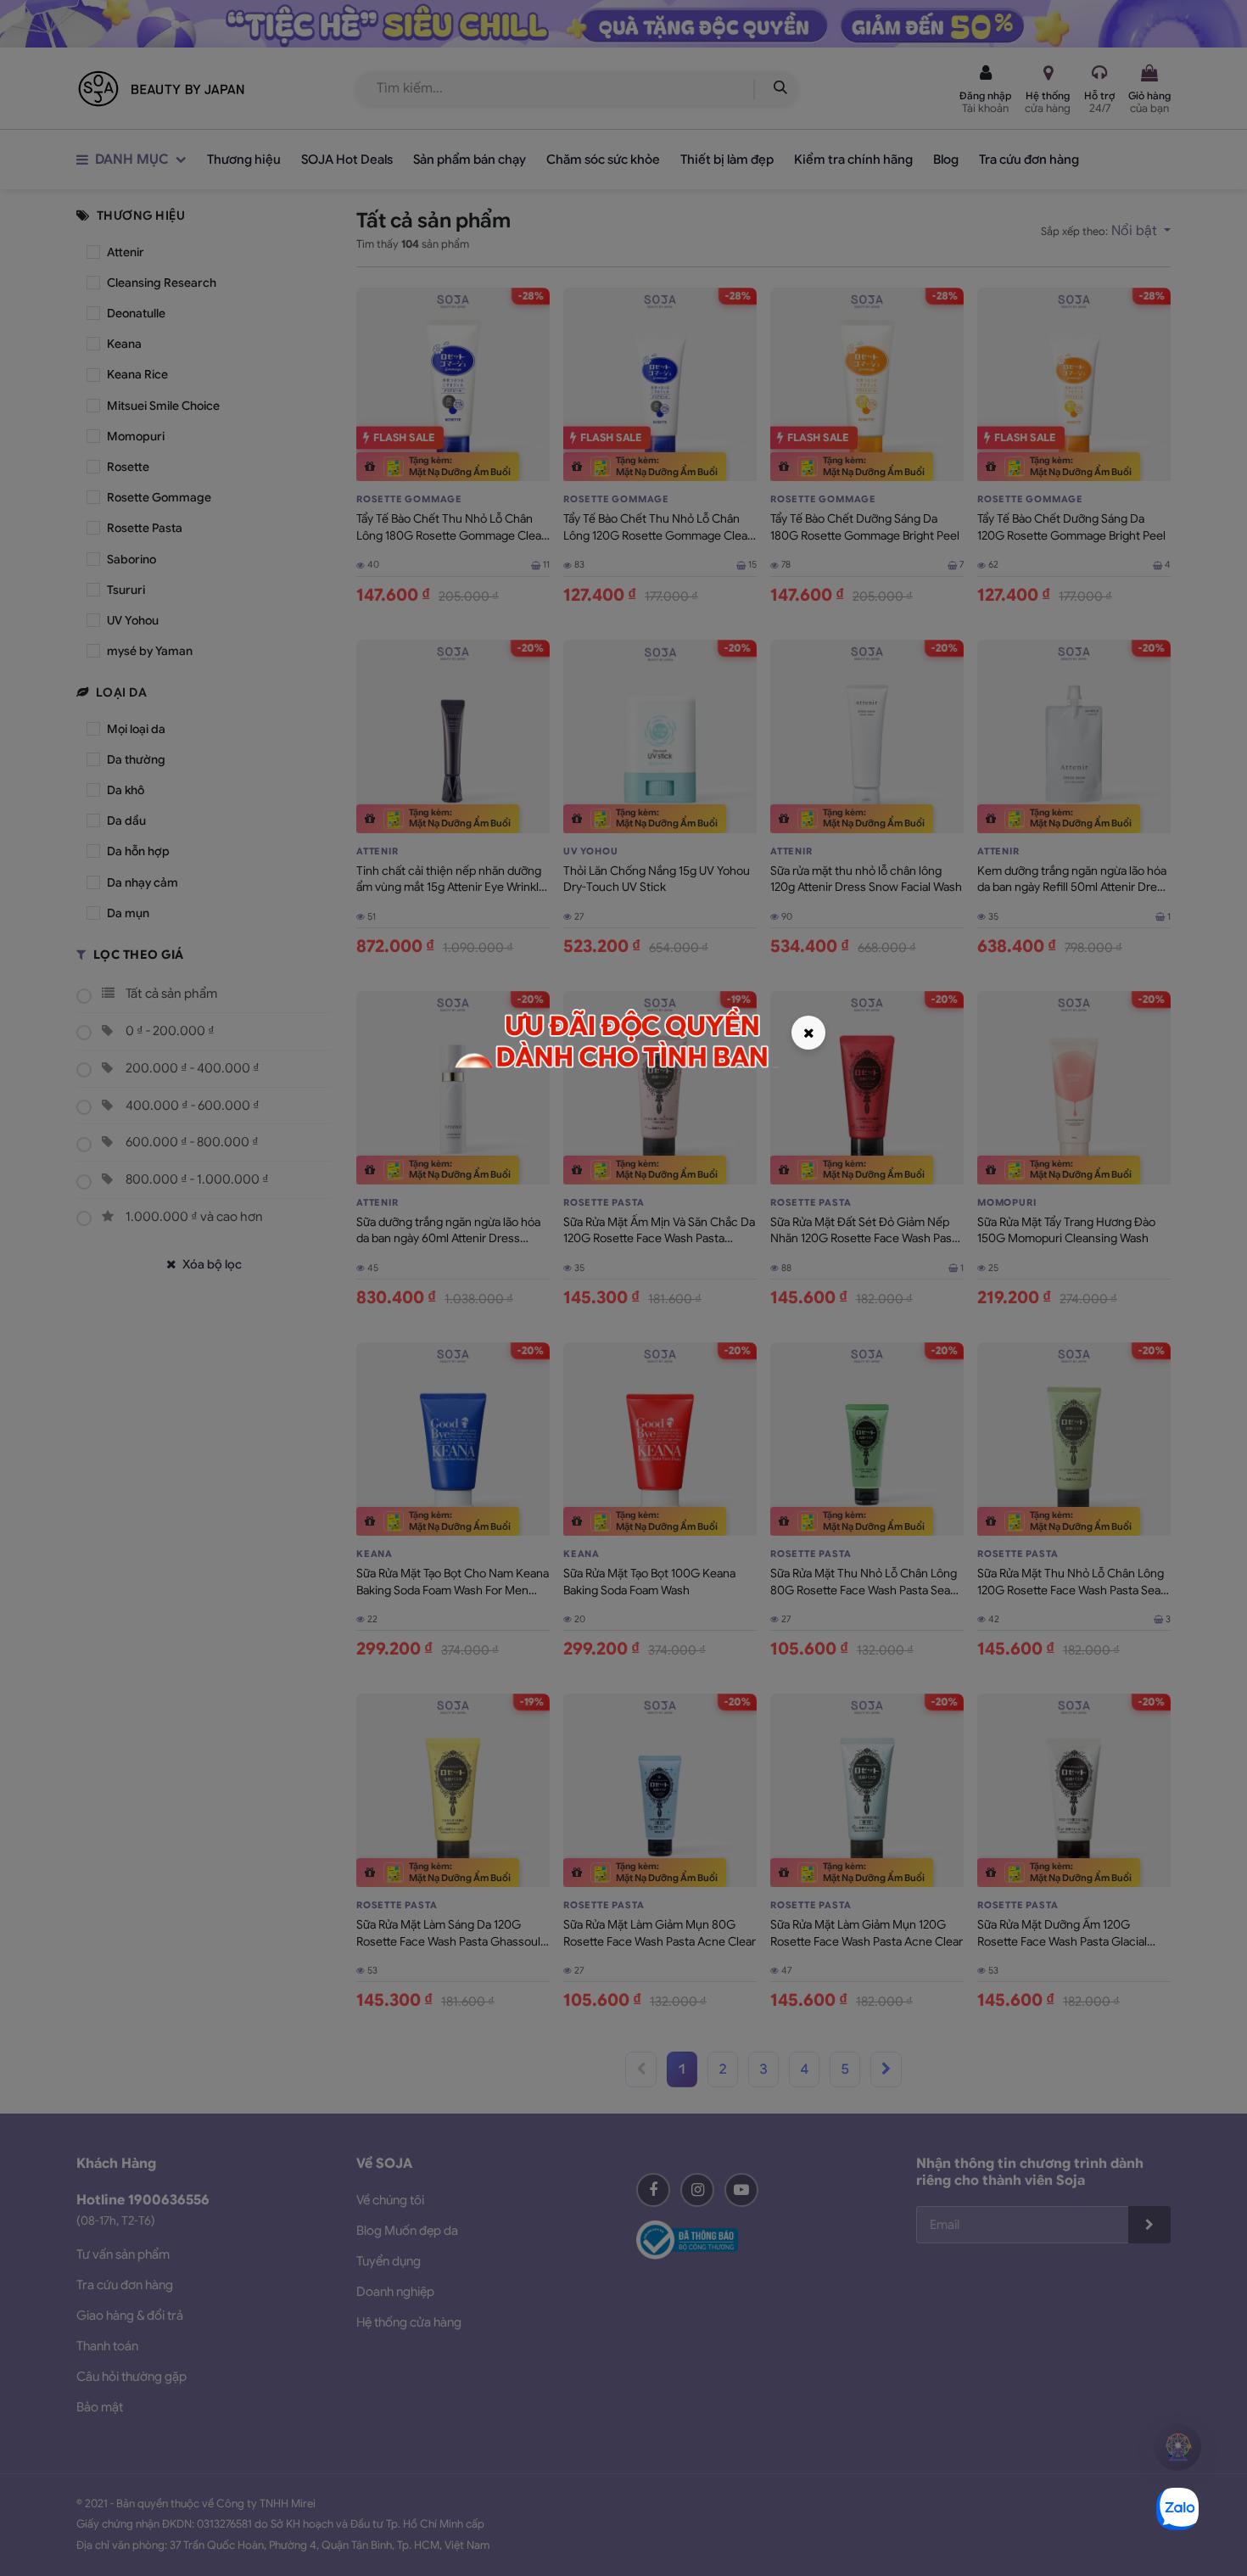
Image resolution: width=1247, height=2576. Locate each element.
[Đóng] (808, 1033)
